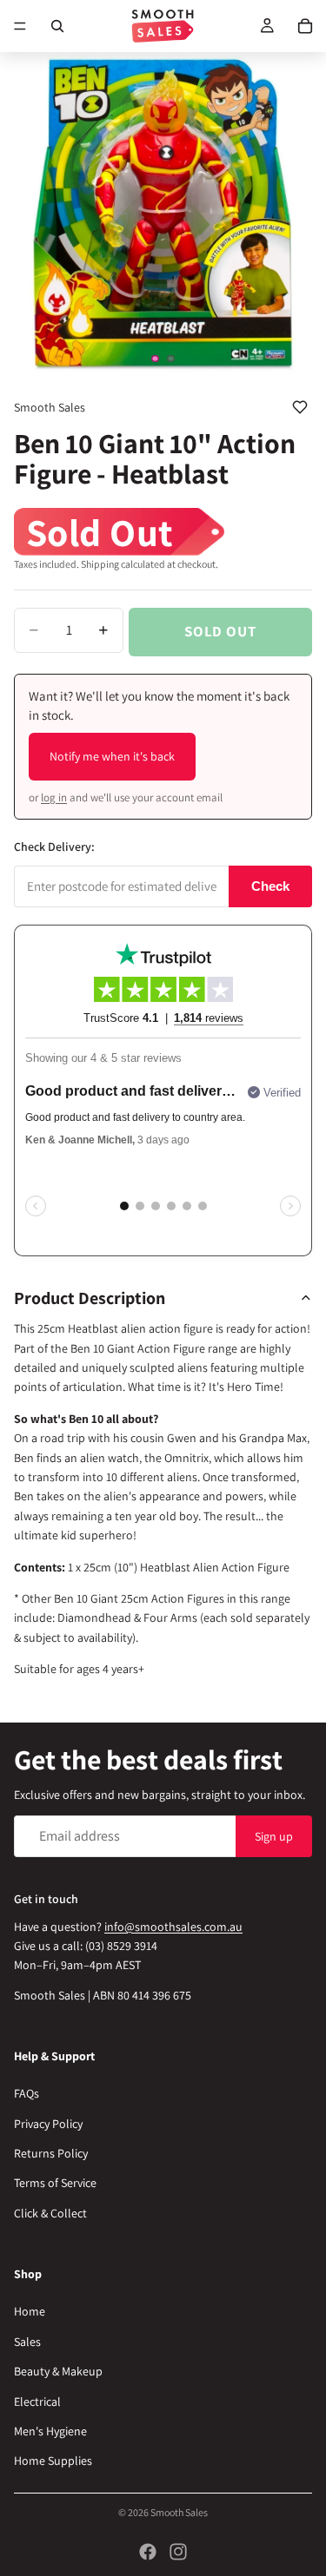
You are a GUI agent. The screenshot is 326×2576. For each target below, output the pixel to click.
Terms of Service (55, 2183)
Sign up (274, 1835)
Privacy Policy (48, 2124)
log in (54, 797)
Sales (27, 2342)
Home (30, 2311)
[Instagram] (178, 2552)
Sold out (220, 631)
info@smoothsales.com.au (173, 1926)
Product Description (90, 1298)
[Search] (57, 26)
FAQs (27, 2093)
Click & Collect (50, 2213)
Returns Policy (51, 2153)
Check (270, 886)
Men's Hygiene (50, 2431)
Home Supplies (53, 2461)
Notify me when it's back (112, 756)
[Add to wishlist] (300, 407)
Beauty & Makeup (58, 2371)
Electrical (37, 2401)
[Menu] (20, 26)
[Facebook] (148, 2552)
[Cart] (305, 26)
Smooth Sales (179, 2512)
